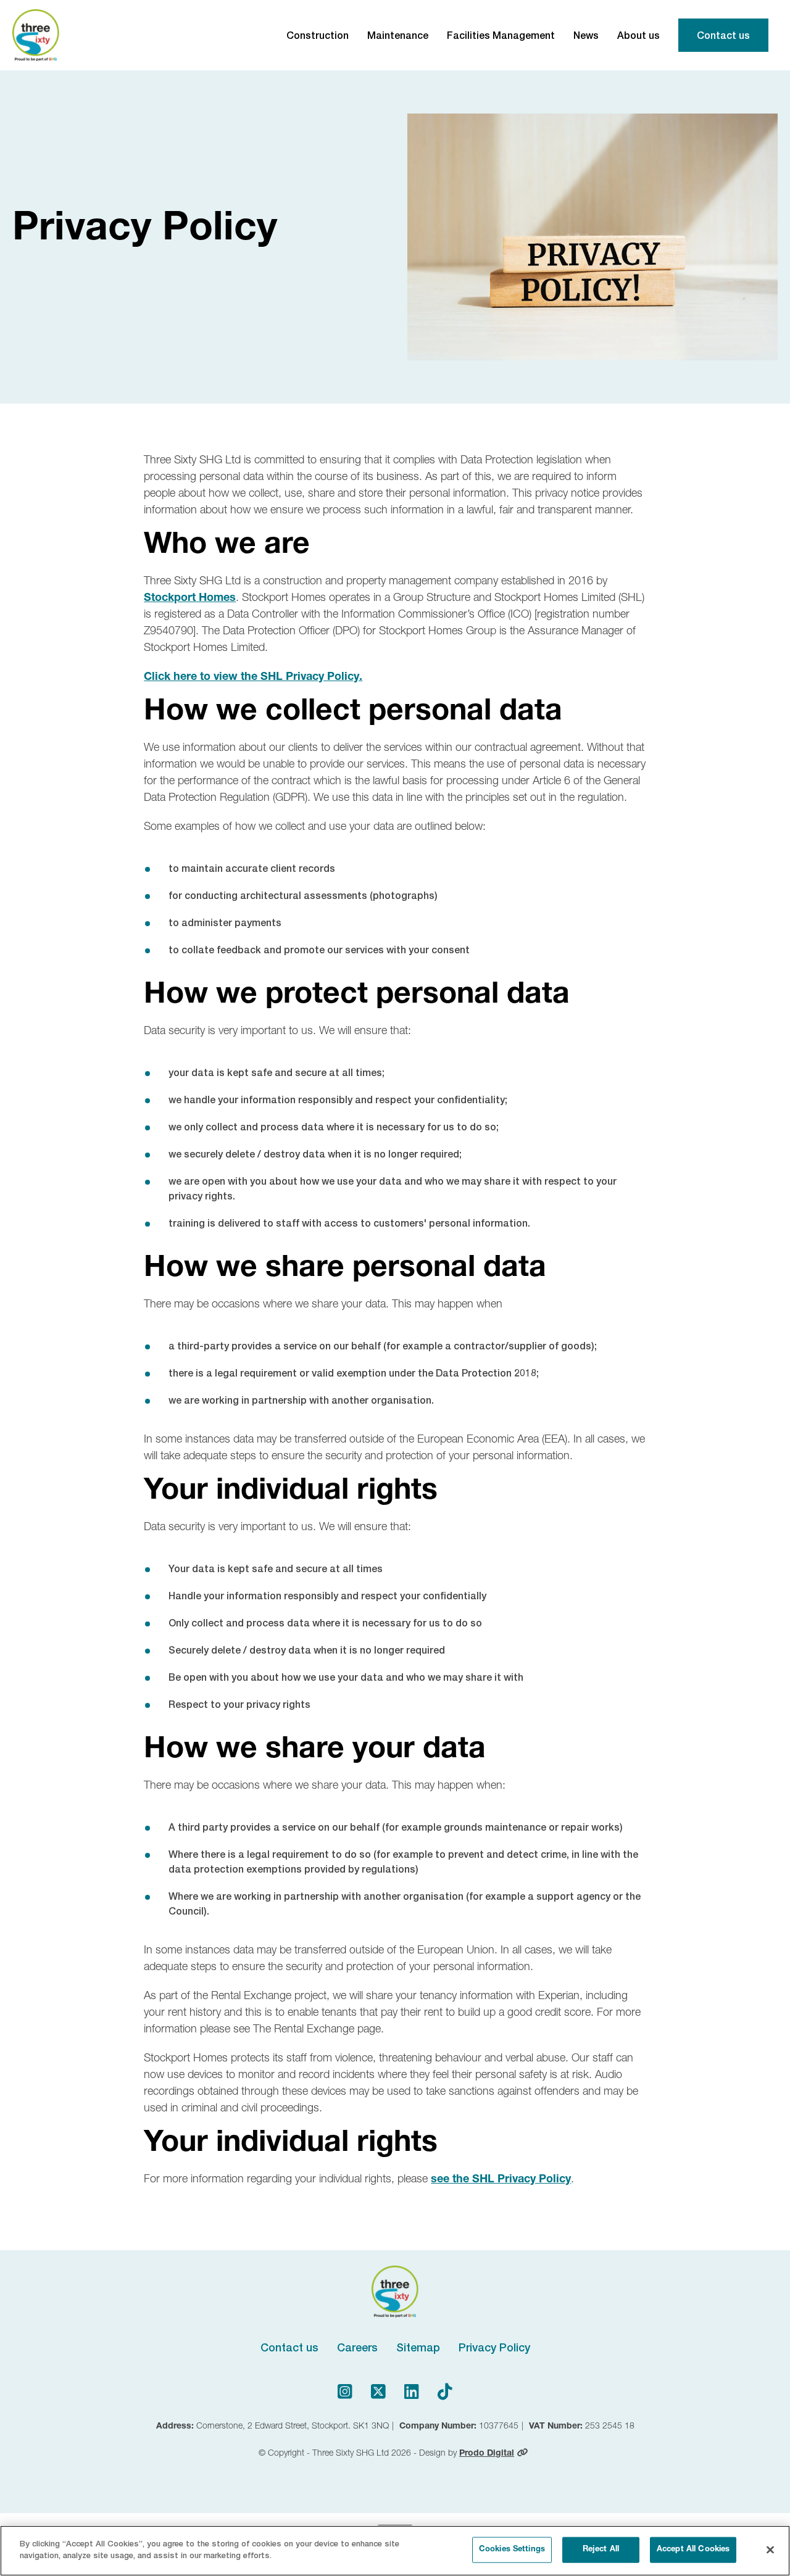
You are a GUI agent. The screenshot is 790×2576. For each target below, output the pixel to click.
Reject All (601, 2550)
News (586, 35)
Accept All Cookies (693, 2550)
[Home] (36, 35)
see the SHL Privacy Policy (501, 2180)
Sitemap (418, 2347)
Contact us (723, 35)
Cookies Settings (512, 2550)
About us (638, 35)
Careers (357, 2347)
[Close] (770, 2549)
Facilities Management (501, 35)
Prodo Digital (487, 2454)
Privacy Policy (494, 2347)
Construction (318, 35)
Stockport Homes (190, 598)
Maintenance (398, 35)
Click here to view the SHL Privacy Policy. (253, 677)
